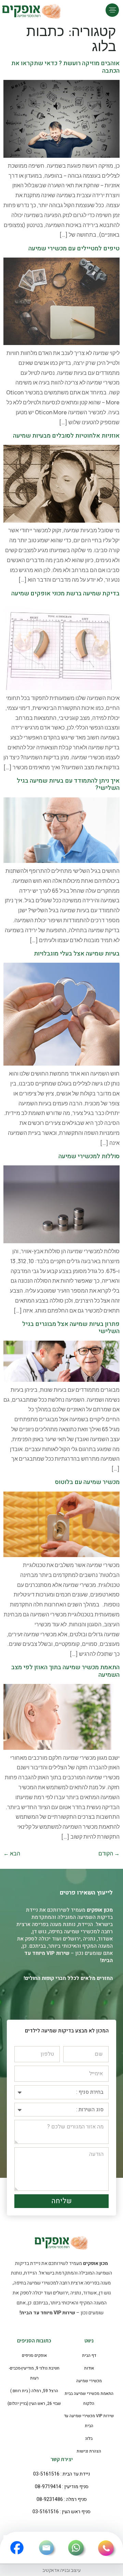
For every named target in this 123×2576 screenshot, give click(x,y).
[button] (112, 10)
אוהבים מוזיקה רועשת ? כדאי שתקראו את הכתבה (65, 67)
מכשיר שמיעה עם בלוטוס (87, 1482)
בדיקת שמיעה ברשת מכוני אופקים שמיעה (65, 593)
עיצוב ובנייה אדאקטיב (61, 2570)
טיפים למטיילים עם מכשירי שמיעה (74, 248)
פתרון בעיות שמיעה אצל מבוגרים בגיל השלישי (71, 1328)
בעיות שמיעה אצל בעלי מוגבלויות (77, 954)
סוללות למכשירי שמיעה (89, 1156)
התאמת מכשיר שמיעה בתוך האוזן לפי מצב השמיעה (65, 1671)
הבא (12, 1853)
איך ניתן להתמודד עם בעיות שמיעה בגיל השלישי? (68, 785)
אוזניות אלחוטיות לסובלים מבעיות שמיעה (66, 436)
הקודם (109, 1853)
